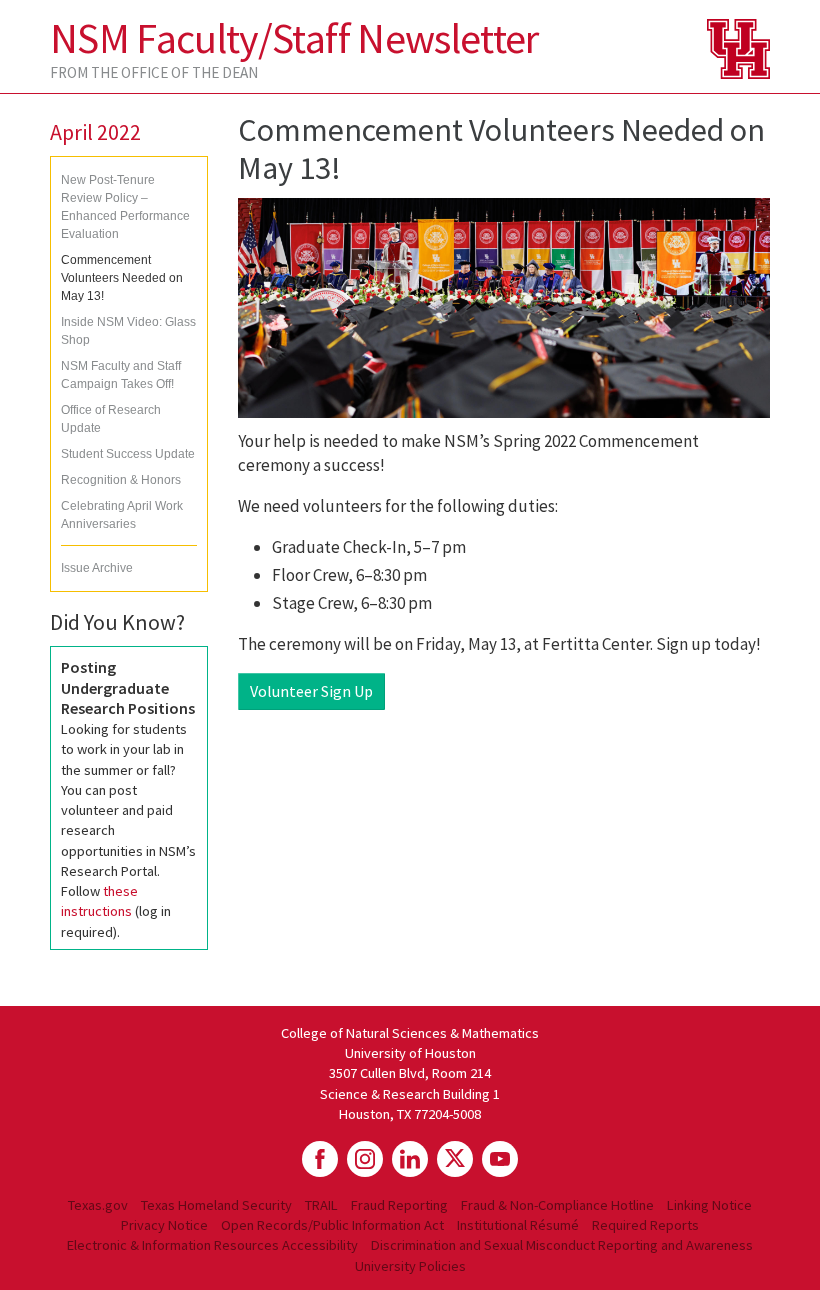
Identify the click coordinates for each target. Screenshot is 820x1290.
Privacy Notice (164, 1225)
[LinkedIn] (410, 1159)
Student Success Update (128, 454)
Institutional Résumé (518, 1225)
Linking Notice (709, 1205)
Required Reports (645, 1225)
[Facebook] (320, 1159)
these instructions (99, 901)
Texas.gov (98, 1205)
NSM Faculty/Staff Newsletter (294, 38)
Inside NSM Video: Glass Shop (128, 331)
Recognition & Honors (121, 480)
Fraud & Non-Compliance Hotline (557, 1205)
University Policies (410, 1266)
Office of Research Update (111, 419)
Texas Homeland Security (216, 1205)
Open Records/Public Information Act (332, 1225)
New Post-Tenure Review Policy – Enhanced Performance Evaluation (125, 207)
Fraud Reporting (399, 1205)
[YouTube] (500, 1159)
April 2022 (95, 132)
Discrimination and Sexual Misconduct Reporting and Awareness (562, 1245)
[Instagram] (365, 1159)
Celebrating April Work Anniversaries (122, 515)
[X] (455, 1159)
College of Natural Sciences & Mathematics (410, 1033)
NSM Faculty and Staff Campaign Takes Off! (121, 375)
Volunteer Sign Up (311, 691)
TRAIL (321, 1205)
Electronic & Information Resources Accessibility (212, 1245)
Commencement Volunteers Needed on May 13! (122, 278)
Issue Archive (97, 568)
